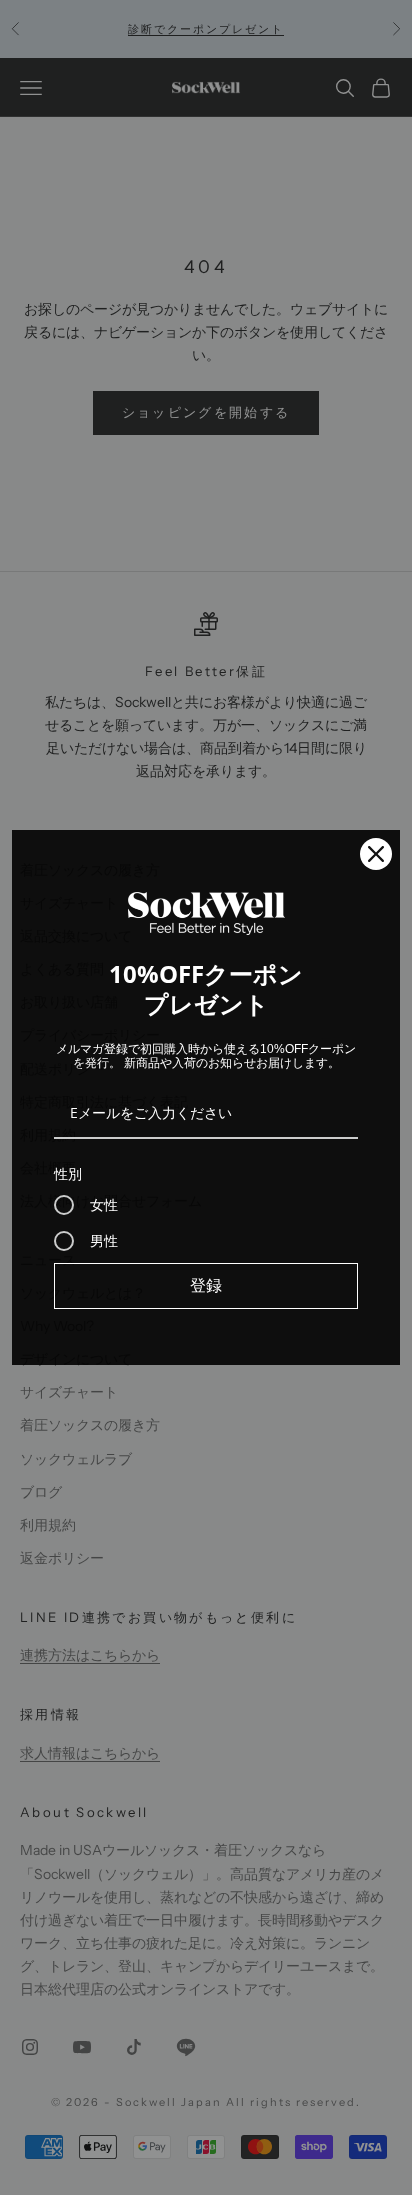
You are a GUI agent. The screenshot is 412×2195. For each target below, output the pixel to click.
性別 (68, 1173)
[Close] (376, 854)
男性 (104, 1240)
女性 (104, 1204)
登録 (206, 1285)
